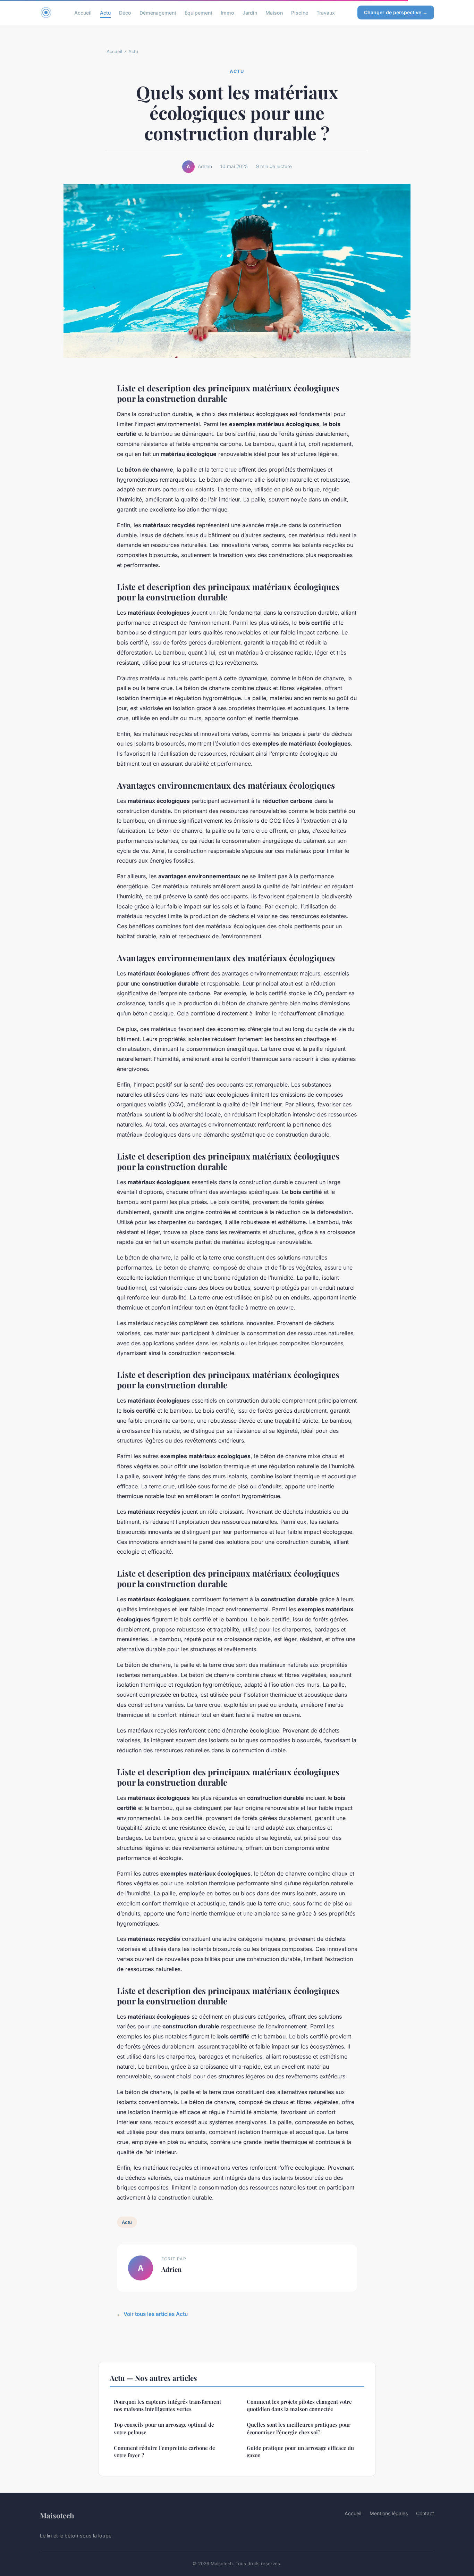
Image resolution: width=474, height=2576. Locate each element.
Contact (425, 2513)
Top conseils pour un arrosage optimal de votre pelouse (164, 2428)
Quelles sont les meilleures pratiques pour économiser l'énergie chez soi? (299, 2428)
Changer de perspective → (396, 12)
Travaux (326, 12)
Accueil (83, 12)
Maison (274, 12)
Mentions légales (389, 2513)
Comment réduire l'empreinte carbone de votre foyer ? (164, 2452)
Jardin (250, 12)
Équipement (198, 12)
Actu (105, 12)
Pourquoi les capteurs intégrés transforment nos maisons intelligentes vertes (167, 2405)
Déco (125, 12)
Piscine (300, 12)
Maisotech (57, 2515)
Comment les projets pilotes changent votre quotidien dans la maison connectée (299, 2405)
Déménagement (158, 12)
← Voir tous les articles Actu (152, 2314)
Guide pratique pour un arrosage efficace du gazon (300, 2452)
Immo (227, 12)
